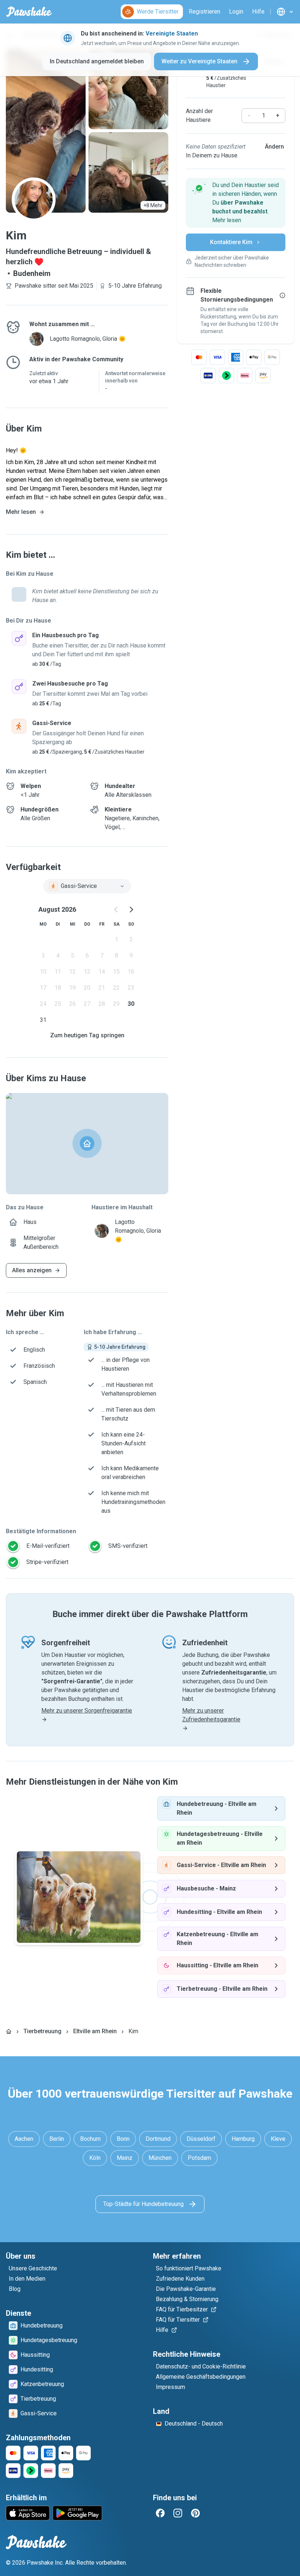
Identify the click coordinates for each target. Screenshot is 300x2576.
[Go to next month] (131, 910)
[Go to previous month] (116, 910)
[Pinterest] (195, 2513)
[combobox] (87, 886)
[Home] (9, 2031)
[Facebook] (160, 2513)
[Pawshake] (29, 12)
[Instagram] (178, 2513)
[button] (236, 203)
